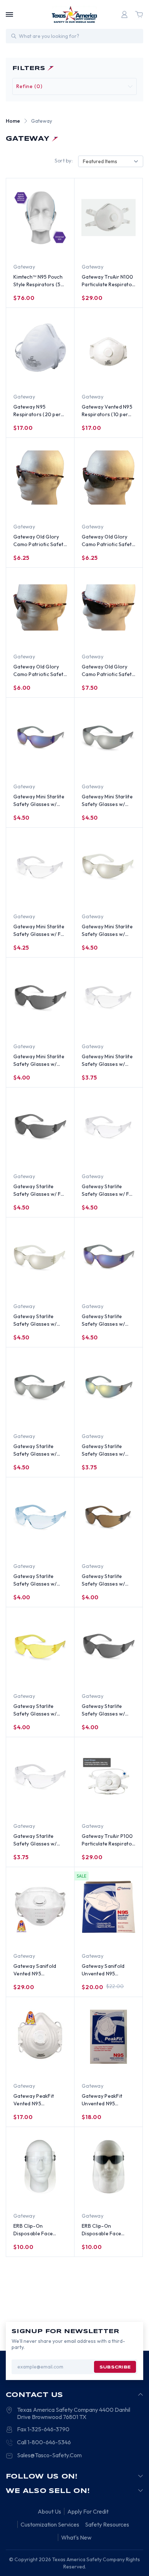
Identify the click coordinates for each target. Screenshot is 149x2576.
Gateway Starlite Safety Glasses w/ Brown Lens (103, 1580)
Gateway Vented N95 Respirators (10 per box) (107, 411)
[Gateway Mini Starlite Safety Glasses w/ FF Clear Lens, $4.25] (40, 867)
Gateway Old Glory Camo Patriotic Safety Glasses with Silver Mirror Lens (108, 541)
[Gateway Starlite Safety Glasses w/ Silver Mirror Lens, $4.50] (40, 1387)
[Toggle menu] (9, 14)
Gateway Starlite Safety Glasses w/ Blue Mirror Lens (103, 1320)
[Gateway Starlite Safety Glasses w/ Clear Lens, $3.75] (40, 1777)
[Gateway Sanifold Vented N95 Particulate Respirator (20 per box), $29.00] (40, 1907)
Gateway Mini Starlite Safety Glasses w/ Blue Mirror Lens (39, 801)
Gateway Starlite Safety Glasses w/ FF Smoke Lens (39, 1191)
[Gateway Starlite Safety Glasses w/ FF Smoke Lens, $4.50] (40, 1127)
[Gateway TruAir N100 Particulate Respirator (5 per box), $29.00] (108, 218)
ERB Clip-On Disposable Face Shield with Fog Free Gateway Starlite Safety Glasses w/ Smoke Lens (106, 2230)
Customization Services (50, 2524)
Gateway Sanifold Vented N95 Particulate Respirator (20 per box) (40, 1970)
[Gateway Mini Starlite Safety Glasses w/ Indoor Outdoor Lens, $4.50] (108, 867)
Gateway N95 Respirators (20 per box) (37, 411)
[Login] (124, 14)
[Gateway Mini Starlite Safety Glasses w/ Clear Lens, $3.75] (108, 997)
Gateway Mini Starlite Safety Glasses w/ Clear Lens (107, 1061)
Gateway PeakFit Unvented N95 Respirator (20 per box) (104, 2100)
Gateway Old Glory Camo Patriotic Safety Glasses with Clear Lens (40, 671)
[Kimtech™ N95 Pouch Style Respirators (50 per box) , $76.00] (40, 218)
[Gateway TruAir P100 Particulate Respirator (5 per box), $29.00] (108, 1777)
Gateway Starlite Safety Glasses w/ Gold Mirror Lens (103, 1450)
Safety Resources (107, 2524)
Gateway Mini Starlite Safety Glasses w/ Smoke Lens (39, 1061)
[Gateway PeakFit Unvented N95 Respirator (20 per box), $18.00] (108, 2037)
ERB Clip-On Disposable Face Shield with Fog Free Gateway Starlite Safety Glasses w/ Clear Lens (38, 2230)
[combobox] (111, 162)
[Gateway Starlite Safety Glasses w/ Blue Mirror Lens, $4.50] (108, 1257)
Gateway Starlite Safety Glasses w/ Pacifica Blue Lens (35, 1580)
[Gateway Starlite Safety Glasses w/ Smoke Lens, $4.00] (108, 1647)
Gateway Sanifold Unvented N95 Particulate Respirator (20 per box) (108, 1970)
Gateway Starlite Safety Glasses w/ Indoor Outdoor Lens (39, 1320)
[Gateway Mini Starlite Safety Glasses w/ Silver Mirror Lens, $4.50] (108, 737)
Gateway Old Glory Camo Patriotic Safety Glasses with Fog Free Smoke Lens (108, 671)
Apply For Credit (88, 2511)
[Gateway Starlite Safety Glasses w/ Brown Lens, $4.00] (108, 1517)
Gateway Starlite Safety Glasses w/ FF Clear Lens (107, 1191)
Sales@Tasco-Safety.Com (49, 2455)
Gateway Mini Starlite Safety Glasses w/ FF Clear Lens (39, 931)
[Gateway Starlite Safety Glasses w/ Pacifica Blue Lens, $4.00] (40, 1517)
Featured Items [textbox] (100, 161)
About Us (49, 2511)
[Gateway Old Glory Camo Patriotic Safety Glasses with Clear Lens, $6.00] (40, 607)
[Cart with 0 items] (139, 14)
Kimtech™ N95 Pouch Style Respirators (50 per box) (39, 281)
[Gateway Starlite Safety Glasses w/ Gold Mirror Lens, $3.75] (108, 1387)
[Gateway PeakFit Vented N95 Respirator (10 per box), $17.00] (40, 2037)
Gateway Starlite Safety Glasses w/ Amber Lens (35, 1710)
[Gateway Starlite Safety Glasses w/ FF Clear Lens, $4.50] (108, 1127)
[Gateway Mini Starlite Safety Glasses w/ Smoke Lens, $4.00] (40, 997)
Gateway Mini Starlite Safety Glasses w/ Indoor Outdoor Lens (107, 931)
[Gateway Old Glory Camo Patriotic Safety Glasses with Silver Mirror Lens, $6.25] (108, 478)
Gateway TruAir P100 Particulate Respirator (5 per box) (108, 1840)
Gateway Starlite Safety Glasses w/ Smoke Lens (103, 1710)
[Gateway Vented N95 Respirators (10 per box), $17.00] (108, 348)
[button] (74, 86)
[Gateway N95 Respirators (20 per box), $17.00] (40, 348)
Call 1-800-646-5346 (44, 2442)
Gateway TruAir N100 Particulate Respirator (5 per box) (108, 281)
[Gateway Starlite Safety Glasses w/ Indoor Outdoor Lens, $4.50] (40, 1257)
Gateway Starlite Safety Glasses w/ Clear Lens (35, 1840)
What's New (76, 2537)
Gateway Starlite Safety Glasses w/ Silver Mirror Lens (35, 1450)
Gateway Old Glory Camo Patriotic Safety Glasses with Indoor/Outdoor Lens (40, 541)
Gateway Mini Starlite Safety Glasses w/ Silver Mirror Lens (107, 801)
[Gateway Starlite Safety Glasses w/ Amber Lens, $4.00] (40, 1647)
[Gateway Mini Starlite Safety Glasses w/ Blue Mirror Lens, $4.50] (40, 737)
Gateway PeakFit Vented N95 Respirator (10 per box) (35, 2100)
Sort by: (64, 161)
